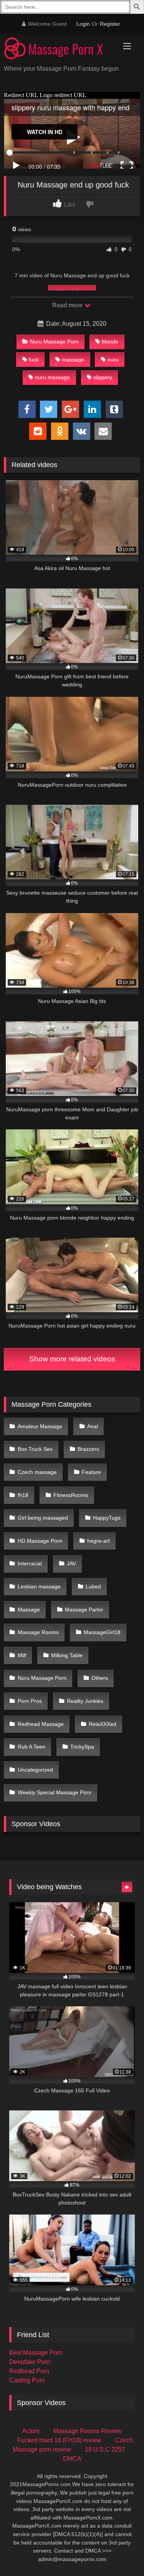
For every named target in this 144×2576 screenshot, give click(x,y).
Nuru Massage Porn (54, 341)
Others (100, 1678)
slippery (103, 377)
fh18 (23, 1495)
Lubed (93, 1586)
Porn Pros (30, 1701)
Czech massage (37, 1472)
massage (73, 360)
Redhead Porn (29, 2371)
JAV (71, 1563)
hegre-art (98, 1541)
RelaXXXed (103, 1724)
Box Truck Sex (35, 1449)
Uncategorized (35, 1770)
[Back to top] (120, 2553)
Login (83, 24)
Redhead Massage (41, 1724)
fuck (34, 360)
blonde (110, 341)
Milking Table (67, 1655)
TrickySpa (82, 1747)
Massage (29, 1610)
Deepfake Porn (30, 2362)
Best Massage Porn (36, 2353)
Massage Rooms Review (88, 2431)
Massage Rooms (38, 1632)
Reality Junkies (85, 1701)
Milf (22, 1655)
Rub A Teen (31, 1747)
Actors (31, 2431)
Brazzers (88, 1449)
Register (110, 24)
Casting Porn (27, 2380)
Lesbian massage (39, 1586)
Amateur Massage (40, 1426)
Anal (93, 1426)
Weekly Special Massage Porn (55, 1792)
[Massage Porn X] (59, 50)
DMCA (72, 2459)
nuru (113, 360)
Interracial (30, 1563)
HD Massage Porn (40, 1541)
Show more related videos (72, 1359)
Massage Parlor (84, 1610)
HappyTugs (107, 1518)
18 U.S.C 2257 (105, 2449)
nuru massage (52, 377)
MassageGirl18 (102, 1632)
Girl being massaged (43, 1518)
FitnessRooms (71, 1495)
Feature (91, 1472)
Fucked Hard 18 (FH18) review (59, 2440)
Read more (68, 305)
